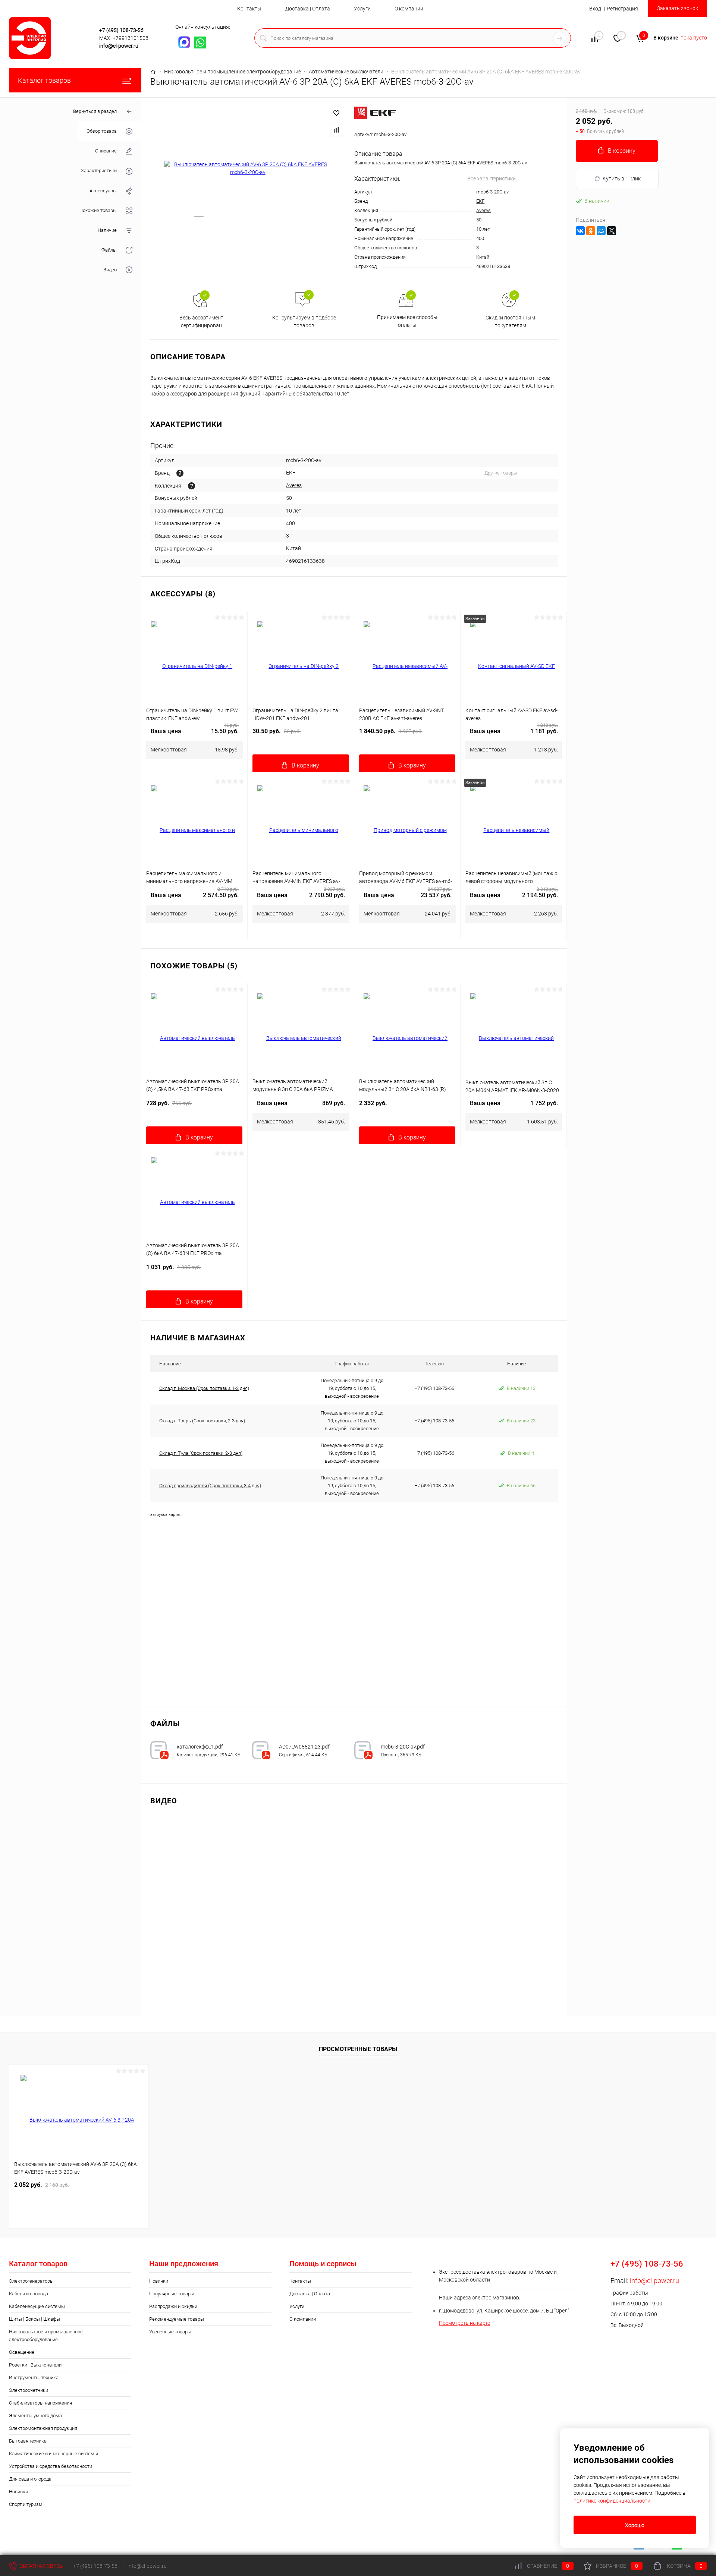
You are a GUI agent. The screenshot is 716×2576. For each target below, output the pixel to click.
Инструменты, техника (34, 2378)
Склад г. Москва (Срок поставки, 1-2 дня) (204, 1388)
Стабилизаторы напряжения (40, 2403)
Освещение (22, 2352)
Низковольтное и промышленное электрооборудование (46, 2336)
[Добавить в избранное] (336, 113)
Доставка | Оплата (308, 9)
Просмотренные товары (358, 2049)
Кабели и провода (29, 2294)
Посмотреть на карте (464, 2323)
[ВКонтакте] (580, 231)
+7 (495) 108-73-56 (121, 30)
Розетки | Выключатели (35, 2365)
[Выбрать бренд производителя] (180, 473)
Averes (483, 210)
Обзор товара (102, 131)
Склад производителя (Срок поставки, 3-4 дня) (210, 1486)
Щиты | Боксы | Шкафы (34, 2319)
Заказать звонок (678, 8)
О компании (409, 9)
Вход (595, 9)
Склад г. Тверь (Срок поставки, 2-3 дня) (202, 1421)
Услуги (362, 9)
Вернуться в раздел (95, 111)
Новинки (18, 2492)
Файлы (109, 250)
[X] (612, 231)
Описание (106, 151)
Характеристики (99, 171)
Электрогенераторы (31, 2281)
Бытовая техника (28, 2441)
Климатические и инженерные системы (54, 2454)
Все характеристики (492, 179)
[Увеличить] (248, 168)
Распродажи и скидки (173, 2306)
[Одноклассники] (591, 231)
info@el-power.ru (119, 46)
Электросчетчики (29, 2390)
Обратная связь (41, 2566)
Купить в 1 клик (622, 179)
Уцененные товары (170, 2332)
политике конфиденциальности (612, 2501)
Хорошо (635, 2525)
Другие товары (501, 473)
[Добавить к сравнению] (336, 130)
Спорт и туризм (26, 2504)
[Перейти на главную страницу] (52, 38)
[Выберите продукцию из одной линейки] (191, 486)
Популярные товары (172, 2294)
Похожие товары (98, 210)
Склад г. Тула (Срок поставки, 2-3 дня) (201, 1453)
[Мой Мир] (601, 231)
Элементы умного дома (35, 2416)
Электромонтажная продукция (43, 2428)
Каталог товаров (44, 80)
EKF (480, 201)
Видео (110, 270)
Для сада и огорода (30, 2479)
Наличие (107, 230)
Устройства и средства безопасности (51, 2466)
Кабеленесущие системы (37, 2306)
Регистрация (622, 9)
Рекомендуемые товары (177, 2319)
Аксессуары (103, 191)
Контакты (249, 9)
